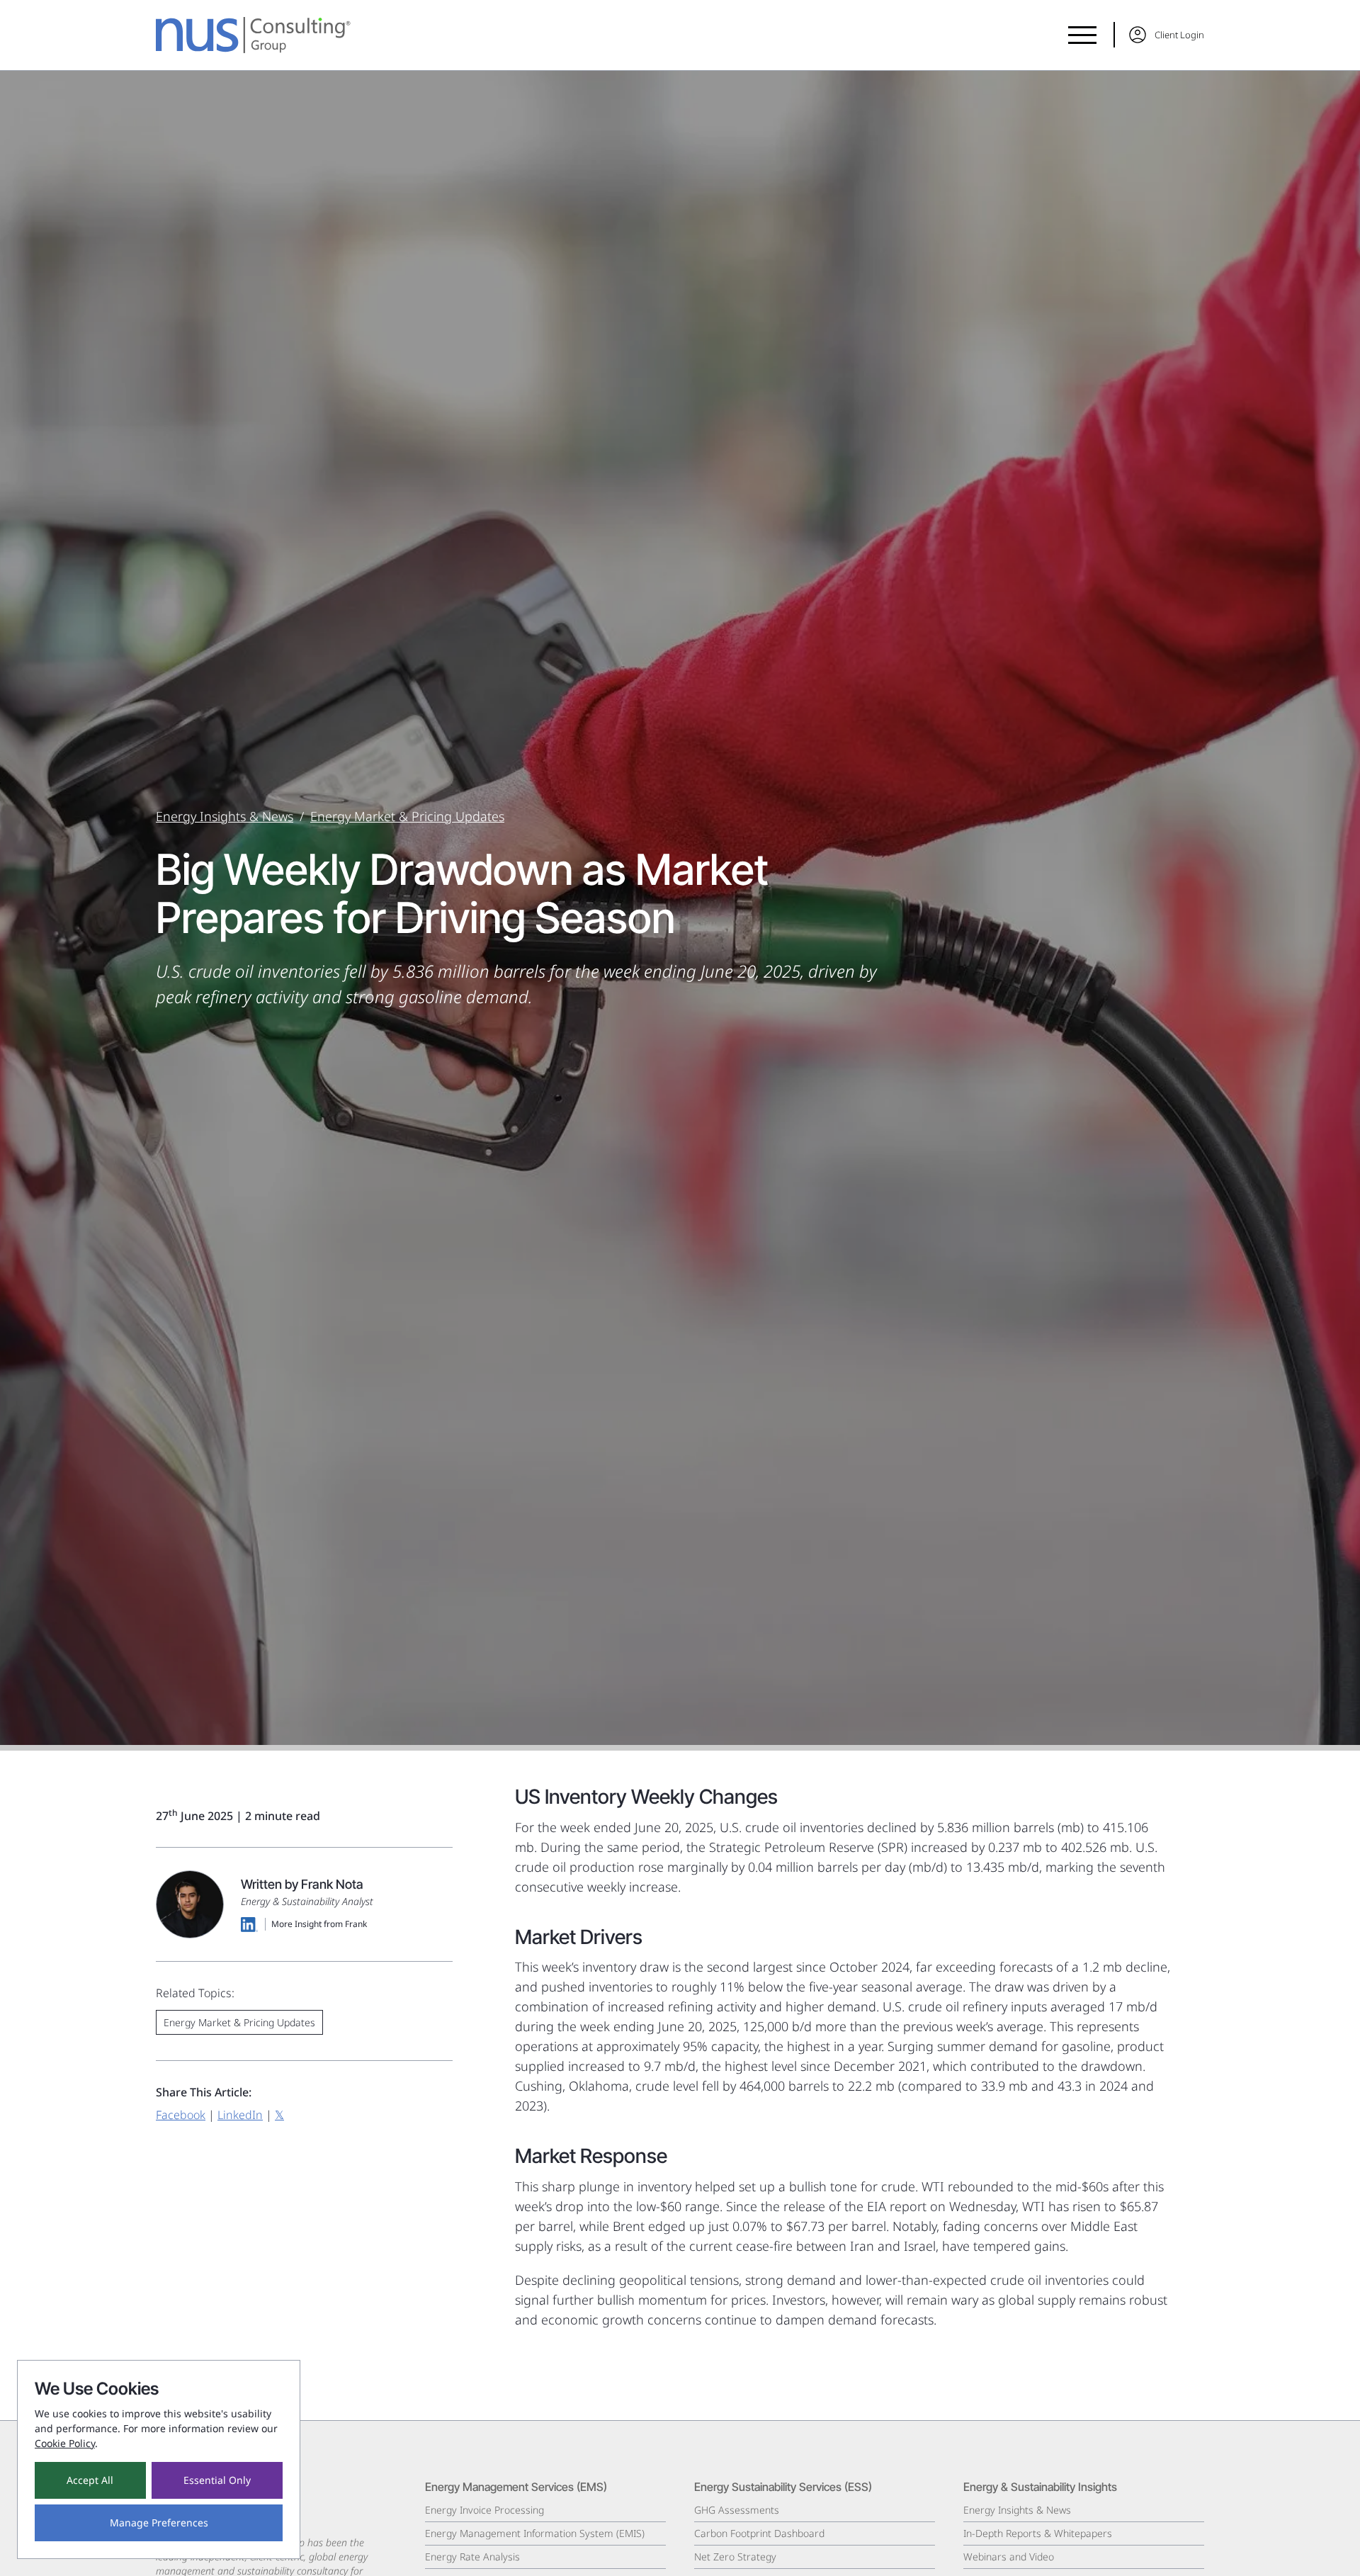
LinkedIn (240, 2115)
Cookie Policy (65, 2443)
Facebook (181, 2115)
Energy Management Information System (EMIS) (535, 2533)
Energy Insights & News (225, 816)
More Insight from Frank (319, 1925)
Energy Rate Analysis (472, 2557)
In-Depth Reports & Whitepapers (1038, 2533)
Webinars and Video (1009, 2557)
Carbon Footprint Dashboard (759, 2533)
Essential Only (217, 2480)
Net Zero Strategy (735, 2557)
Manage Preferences (159, 2523)
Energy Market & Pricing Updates (407, 816)
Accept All (90, 2480)
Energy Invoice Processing (484, 2510)
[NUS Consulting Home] (253, 35)
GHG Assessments (737, 2510)
